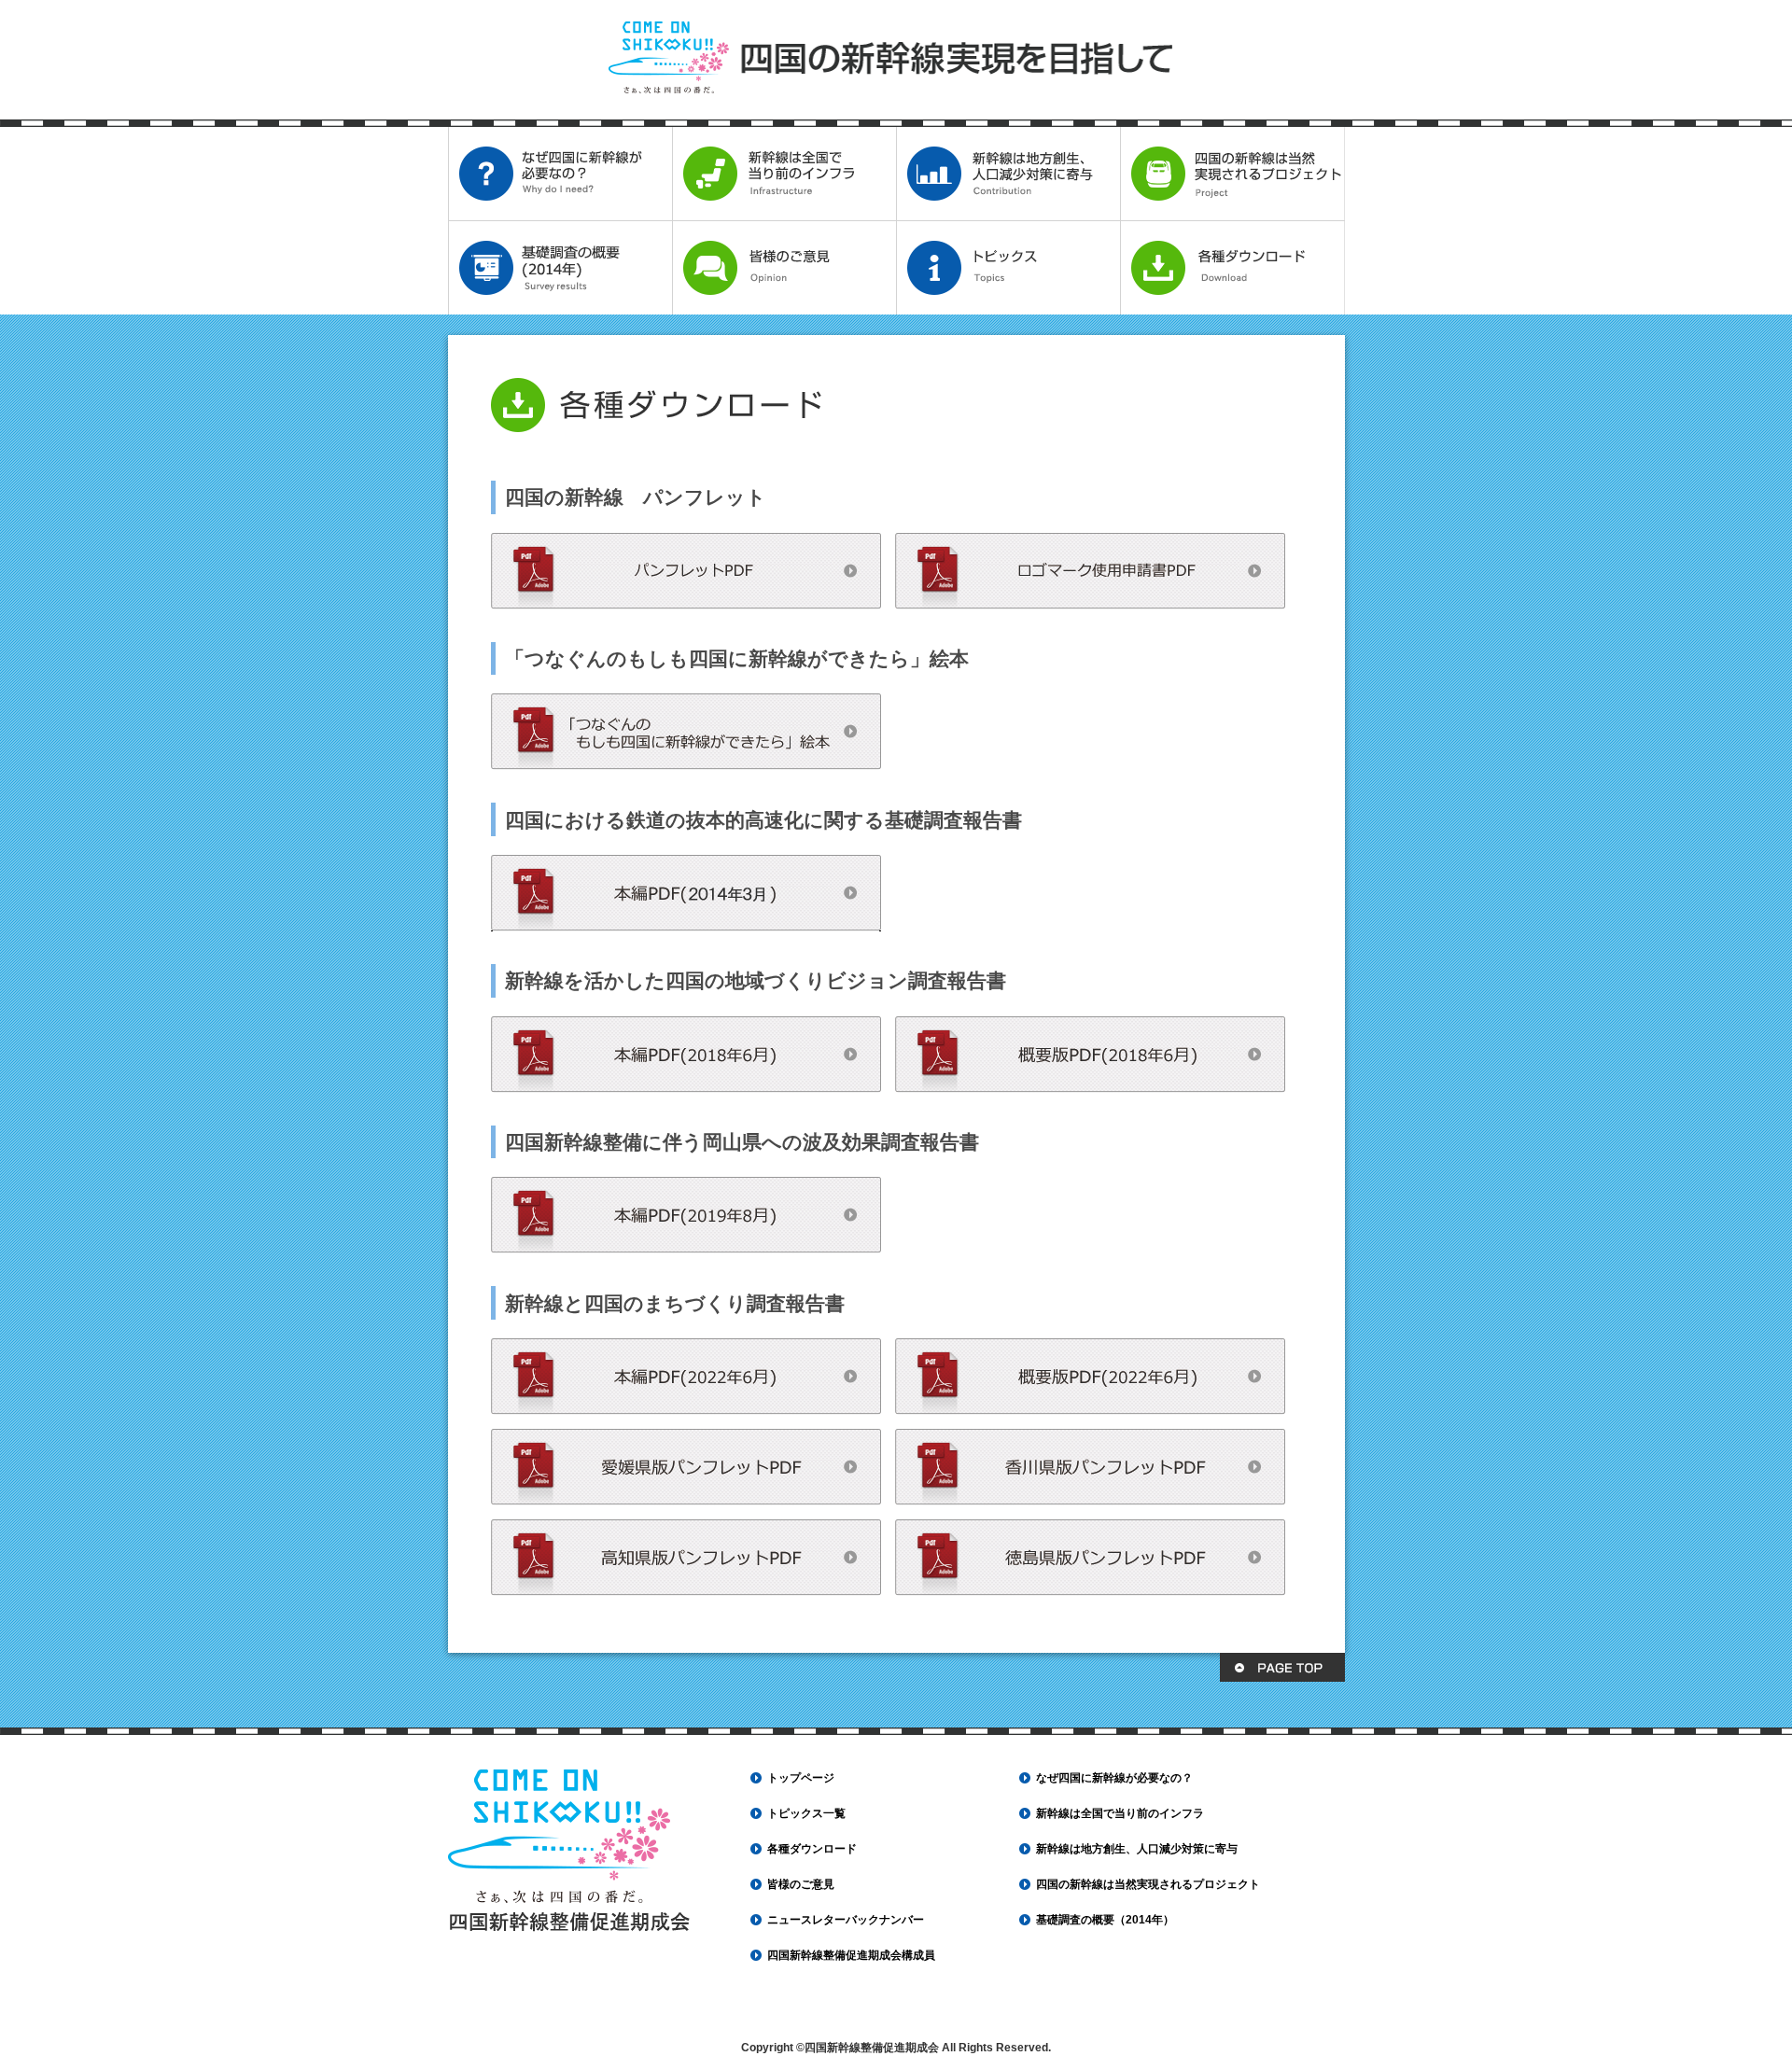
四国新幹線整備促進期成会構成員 (851, 1955)
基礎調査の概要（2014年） (1105, 1920)
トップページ (801, 1778)
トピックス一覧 (806, 1813)
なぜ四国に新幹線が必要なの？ (1114, 1778)
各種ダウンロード (812, 1849)
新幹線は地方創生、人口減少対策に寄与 (1137, 1849)
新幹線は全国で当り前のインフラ (1120, 1813)
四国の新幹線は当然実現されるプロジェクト (1148, 1884)
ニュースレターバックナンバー (846, 1920)
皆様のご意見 (801, 1884)
